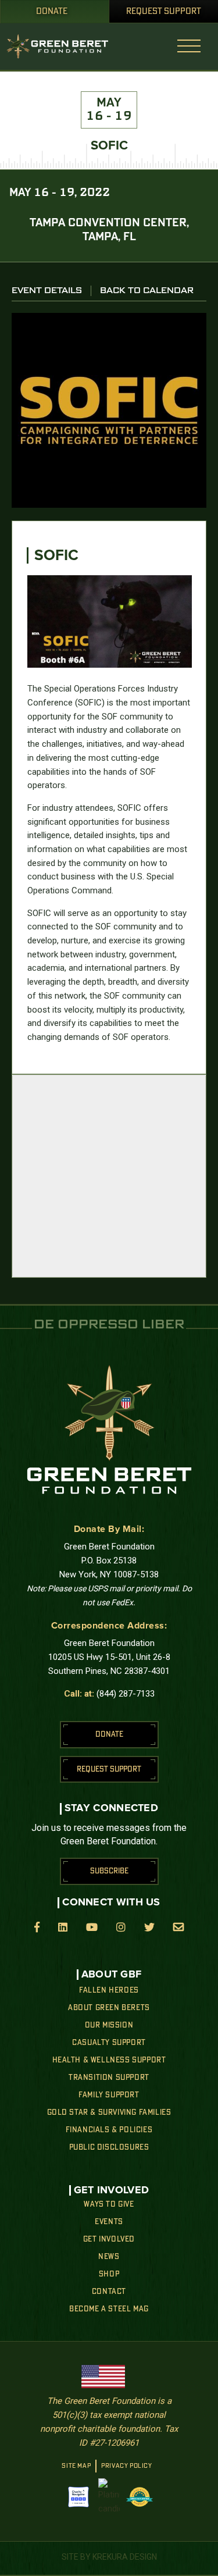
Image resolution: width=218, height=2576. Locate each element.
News (109, 2257)
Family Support (109, 2095)
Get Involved (109, 2239)
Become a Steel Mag (109, 2309)
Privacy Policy (126, 2466)
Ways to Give (109, 2204)
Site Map (76, 2466)
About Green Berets (109, 2008)
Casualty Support (109, 2043)
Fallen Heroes (109, 1990)
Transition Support (109, 2078)
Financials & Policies (109, 2130)
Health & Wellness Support (109, 2060)
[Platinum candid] (109, 2497)
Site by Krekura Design (109, 2557)
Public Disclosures (109, 2147)
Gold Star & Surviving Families (109, 2112)
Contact (109, 2292)
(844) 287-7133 (126, 1694)
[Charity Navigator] (78, 2497)
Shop (109, 2274)
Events (109, 2222)
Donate (52, 12)
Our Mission (109, 2025)
